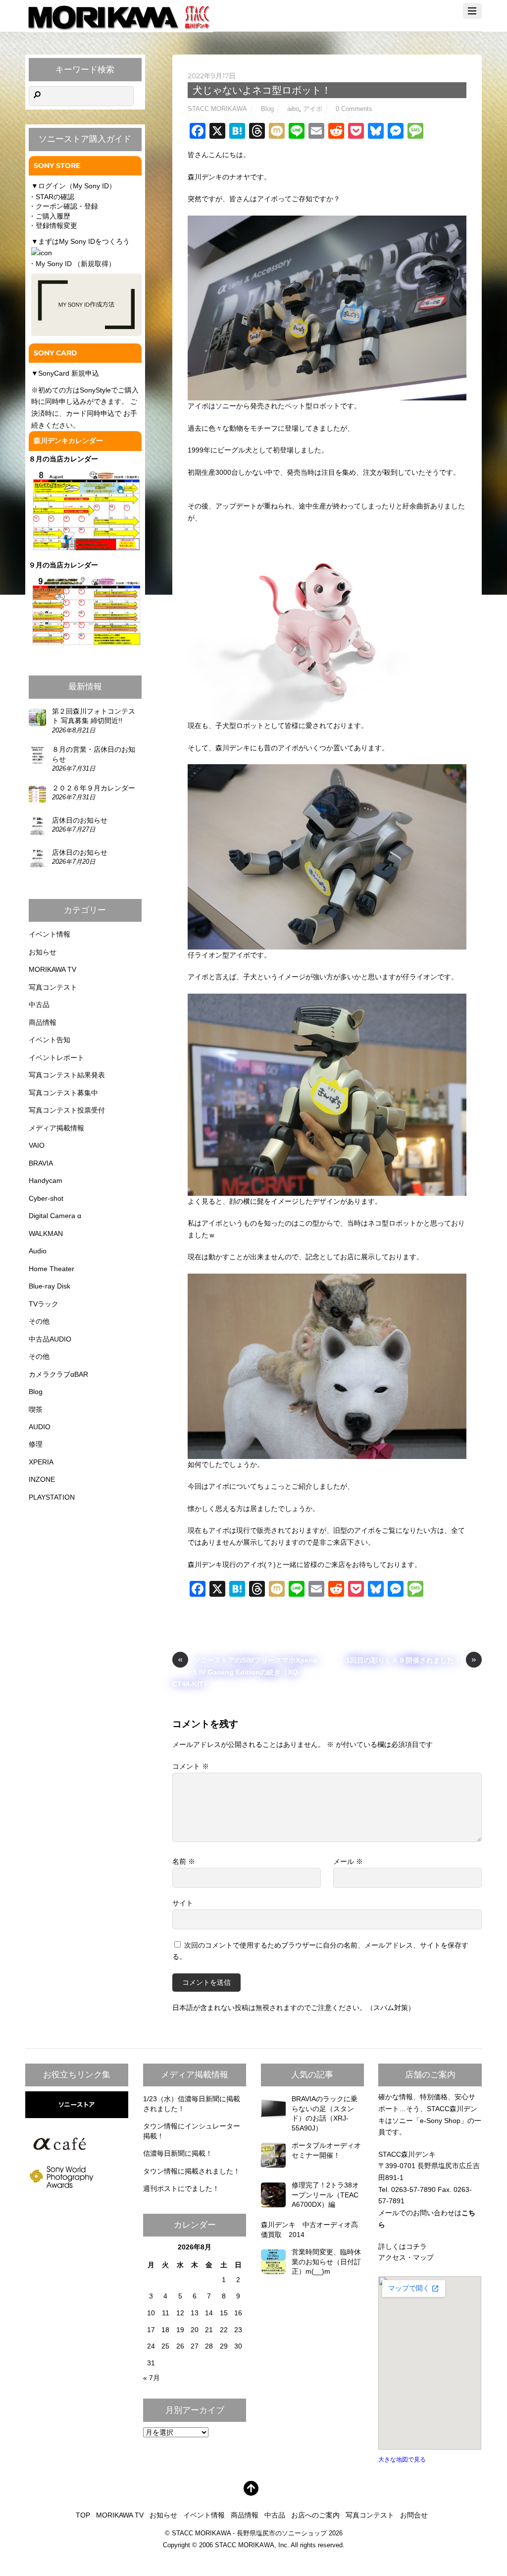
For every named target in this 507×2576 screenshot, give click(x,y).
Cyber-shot (46, 1198)
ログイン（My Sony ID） (77, 186)
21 (209, 2330)
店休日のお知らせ (80, 820)
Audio (38, 1251)
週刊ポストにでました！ (181, 2188)
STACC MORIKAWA (217, 109)
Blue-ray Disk (50, 1286)
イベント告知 (50, 1040)
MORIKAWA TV (52, 969)
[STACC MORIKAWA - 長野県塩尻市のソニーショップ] (119, 27)
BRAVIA (41, 1163)
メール (348, 1861)
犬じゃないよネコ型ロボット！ (262, 90)
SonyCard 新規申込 (69, 373)
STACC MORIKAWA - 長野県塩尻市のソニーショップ (249, 2533)
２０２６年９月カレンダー (94, 788)
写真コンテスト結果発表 (67, 1075)
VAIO (37, 1145)
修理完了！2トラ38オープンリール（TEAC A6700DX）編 (329, 2195)
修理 (36, 1444)
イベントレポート (56, 1058)
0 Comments (354, 109)
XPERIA (41, 1462)
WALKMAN (46, 1233)
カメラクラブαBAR (58, 1374)
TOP (83, 2515)
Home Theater (51, 1269)
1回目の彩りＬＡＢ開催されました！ (411, 1659)
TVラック (44, 1304)
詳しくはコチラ (403, 2246)
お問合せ (414, 2515)
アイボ (313, 109)
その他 (39, 1321)
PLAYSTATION (52, 1497)
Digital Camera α (55, 1216)
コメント (191, 1766)
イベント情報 (50, 934)
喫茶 (36, 1409)
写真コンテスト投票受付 (67, 1110)
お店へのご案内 (315, 2515)
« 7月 (152, 2378)
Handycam (46, 1180)
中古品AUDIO (50, 1339)
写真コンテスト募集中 (63, 1093)
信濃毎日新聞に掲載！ (178, 2153)
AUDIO (40, 1427)
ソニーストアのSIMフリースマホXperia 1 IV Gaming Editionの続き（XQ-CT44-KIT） (245, 1671)
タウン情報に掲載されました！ (192, 2171)
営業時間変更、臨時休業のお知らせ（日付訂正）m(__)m (326, 2262)
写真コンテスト (53, 987)
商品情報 (43, 1022)
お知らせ (43, 952)
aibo (293, 109)
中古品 (39, 1005)
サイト (183, 1903)
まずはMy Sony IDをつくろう (84, 241)
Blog (267, 109)
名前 (184, 1861)
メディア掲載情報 (56, 1128)
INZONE (42, 1479)
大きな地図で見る (402, 2460)
